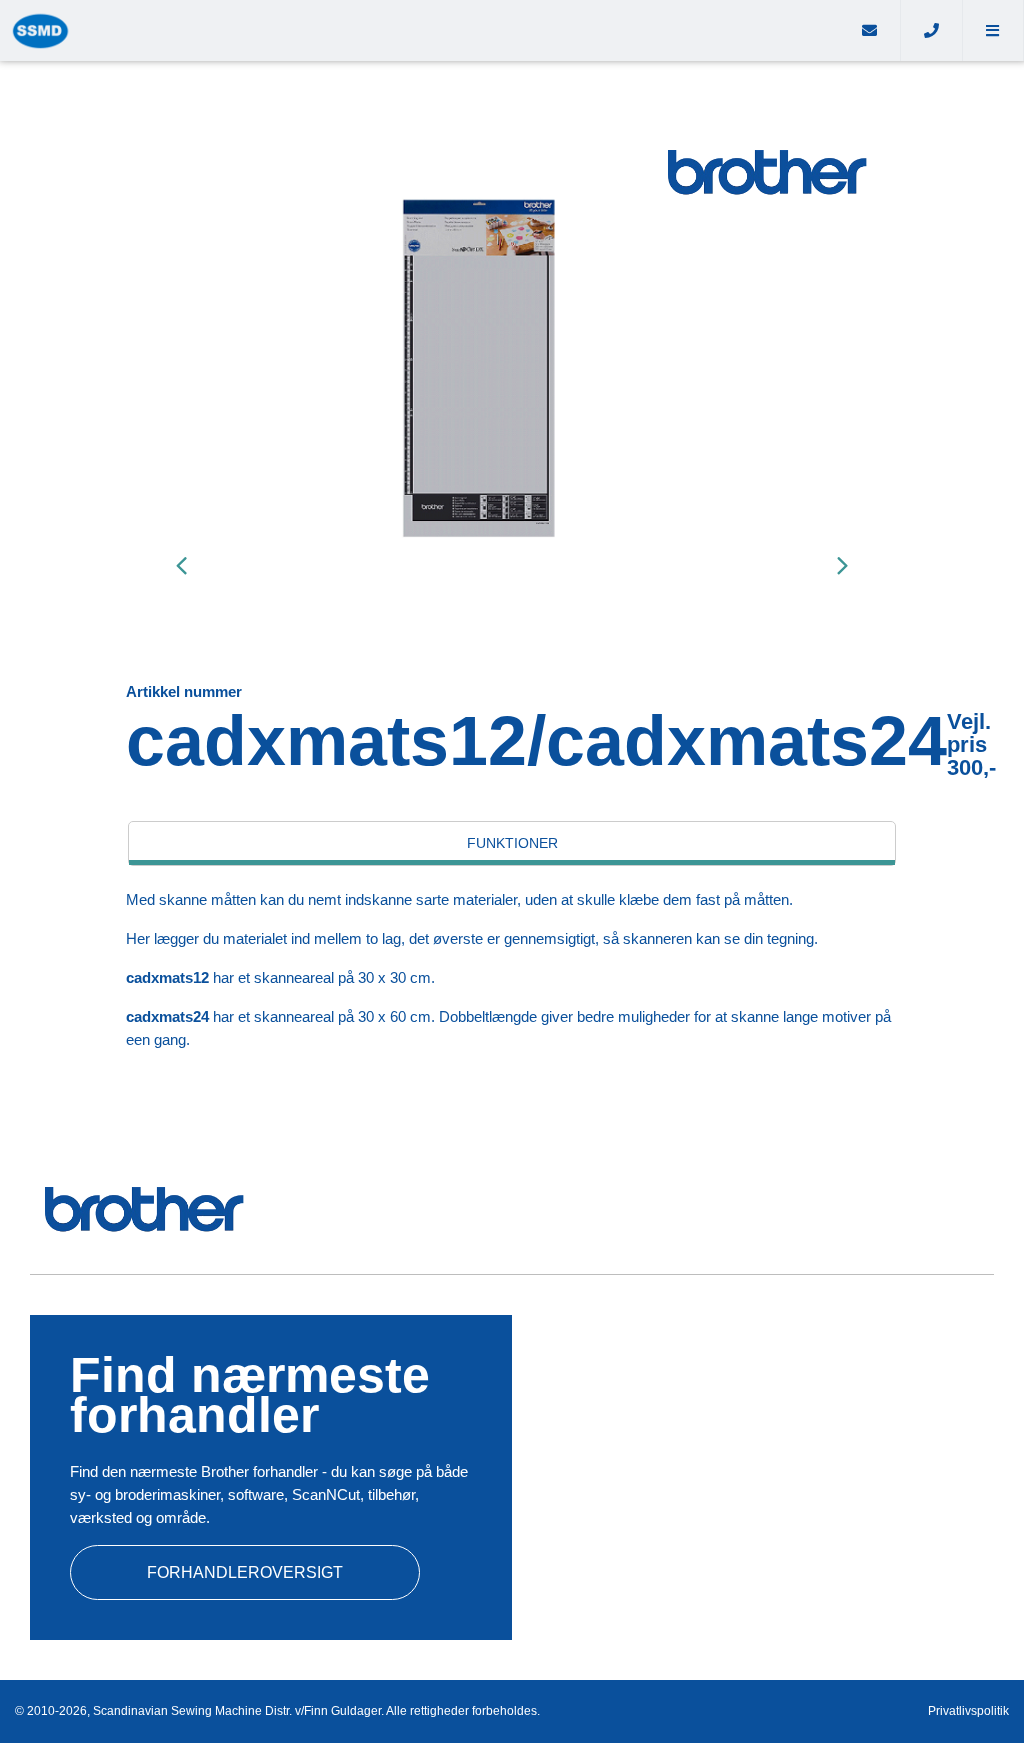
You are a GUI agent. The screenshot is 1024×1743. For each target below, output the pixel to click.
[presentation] (181, 565)
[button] (993, 30)
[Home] (420, 30)
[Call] (931, 30)
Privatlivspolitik (968, 1711)
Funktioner (512, 843)
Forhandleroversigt (245, 1572)
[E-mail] (870, 30)
